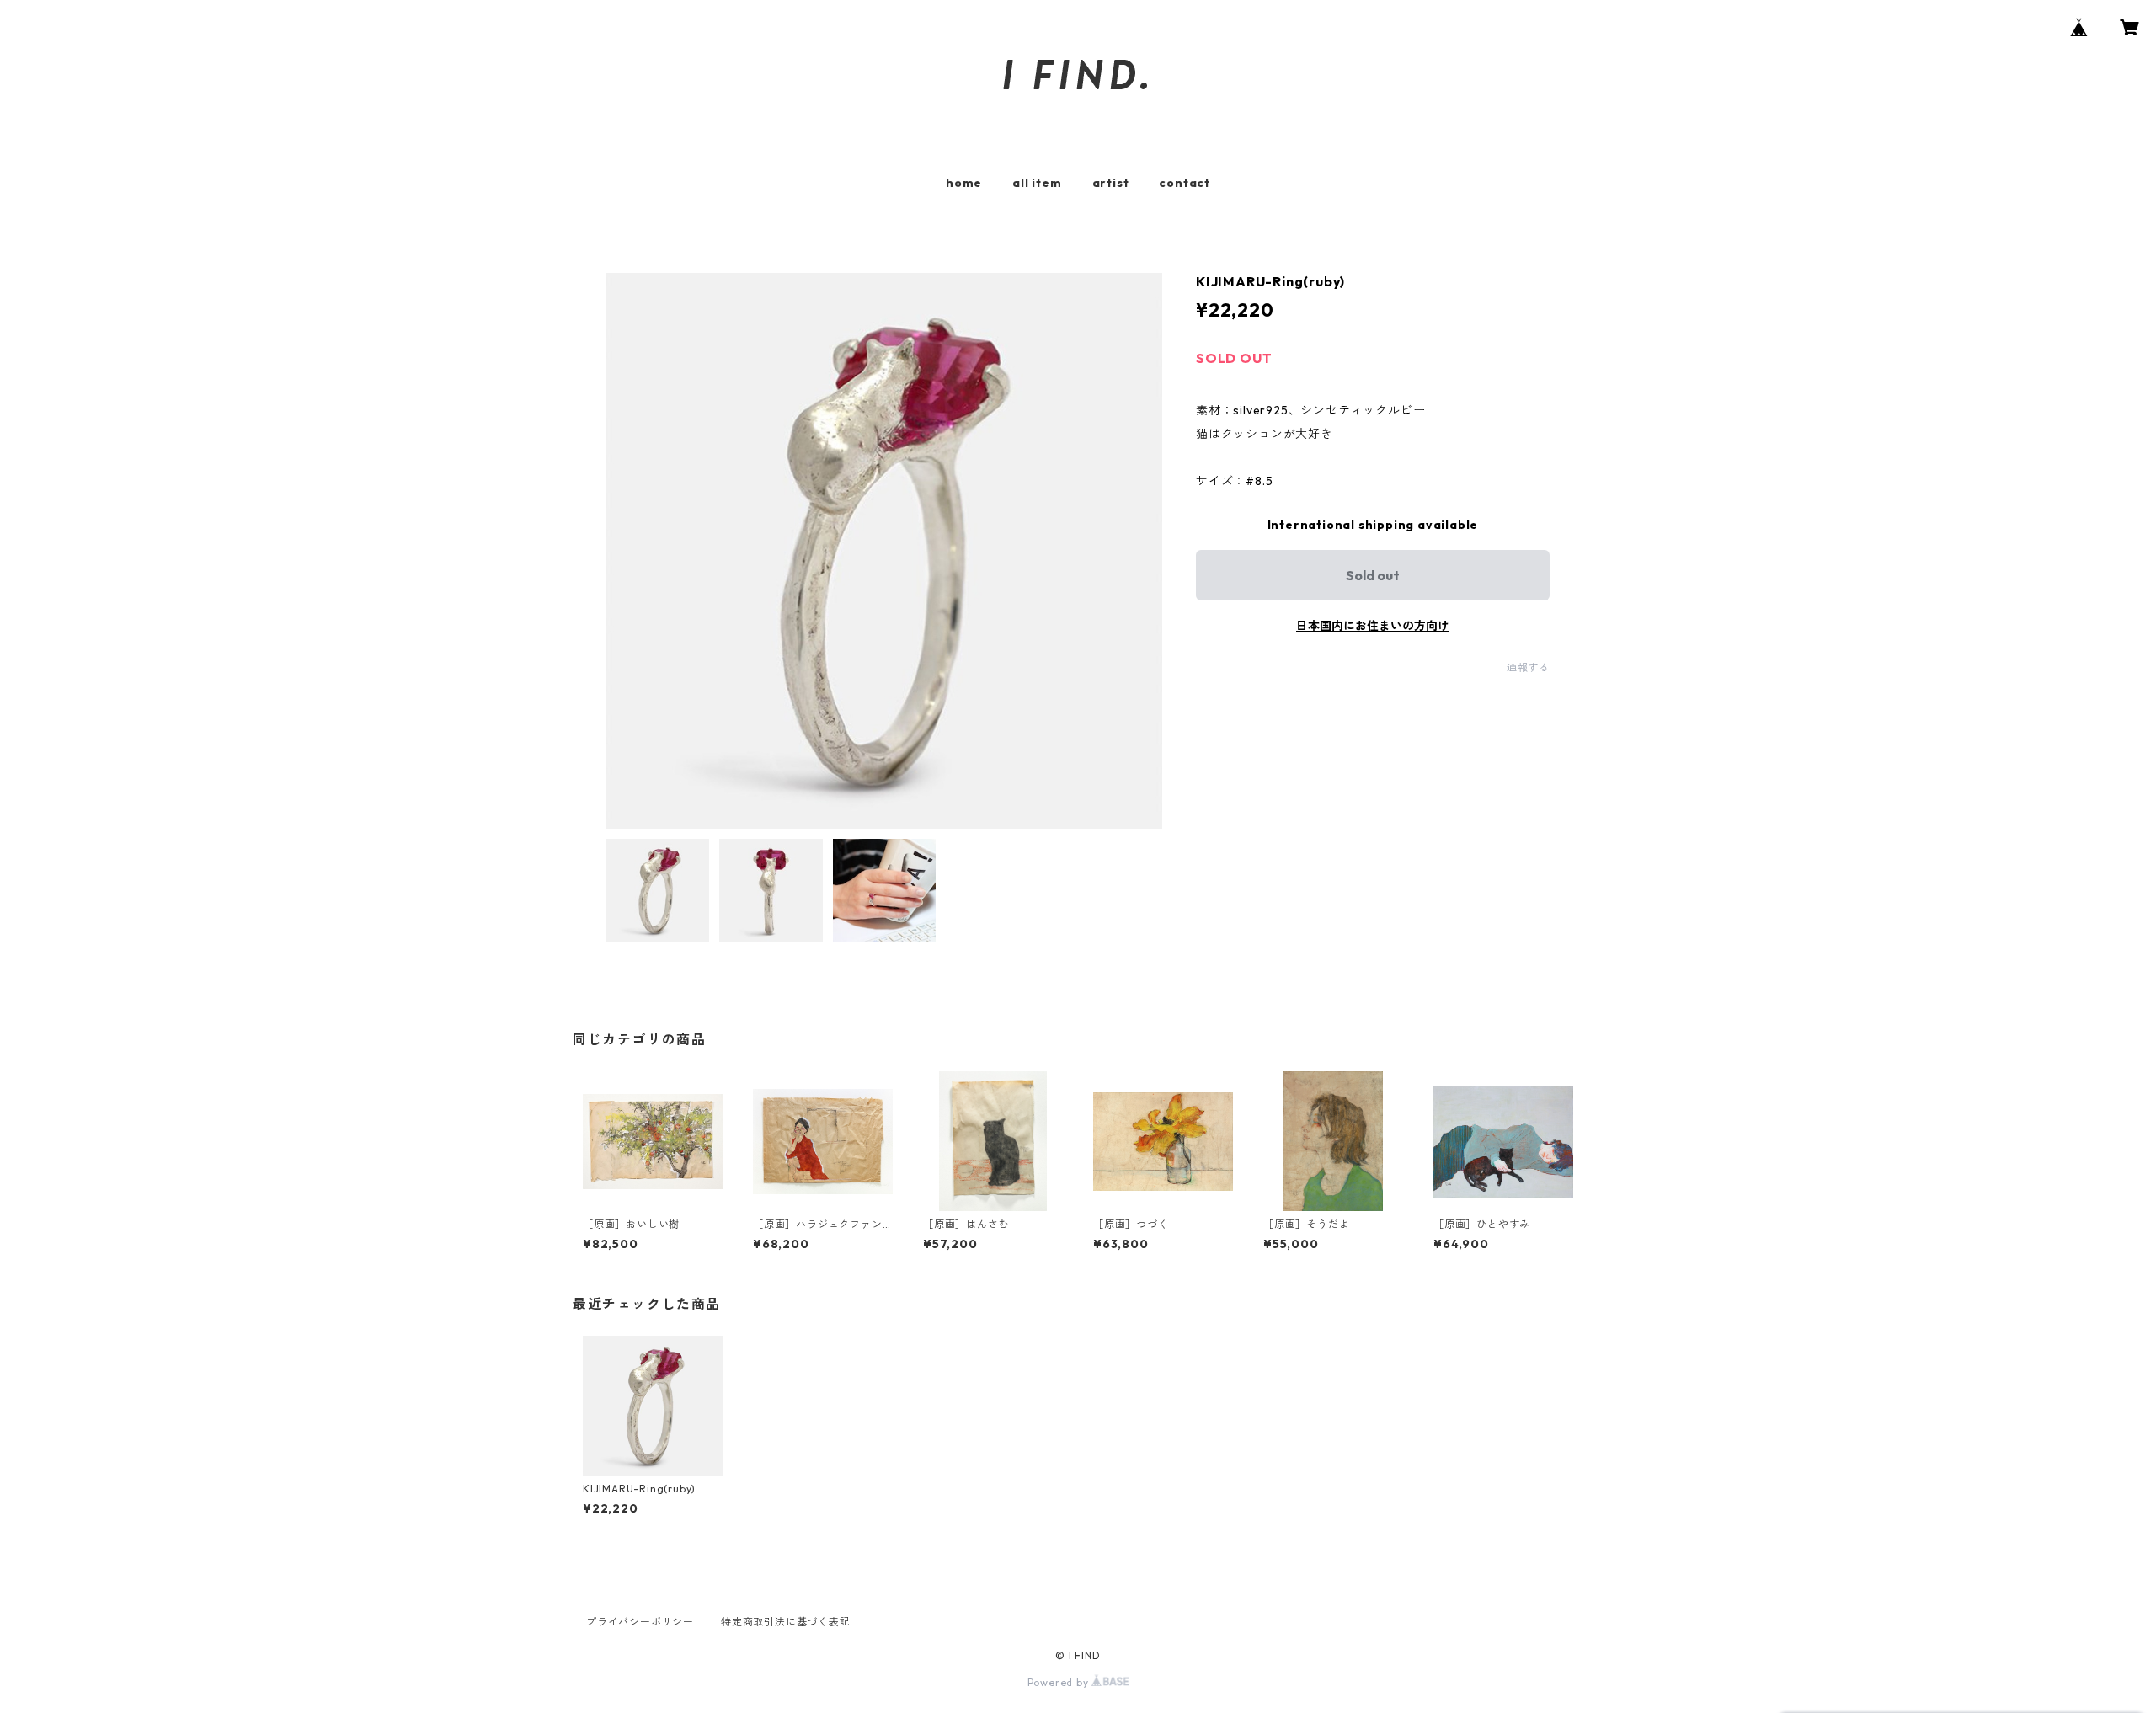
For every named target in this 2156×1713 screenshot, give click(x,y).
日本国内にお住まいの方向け (1373, 626)
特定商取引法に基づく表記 (786, 1622)
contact (1185, 183)
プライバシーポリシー (640, 1622)
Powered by (1060, 1682)
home (964, 183)
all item (1037, 183)
